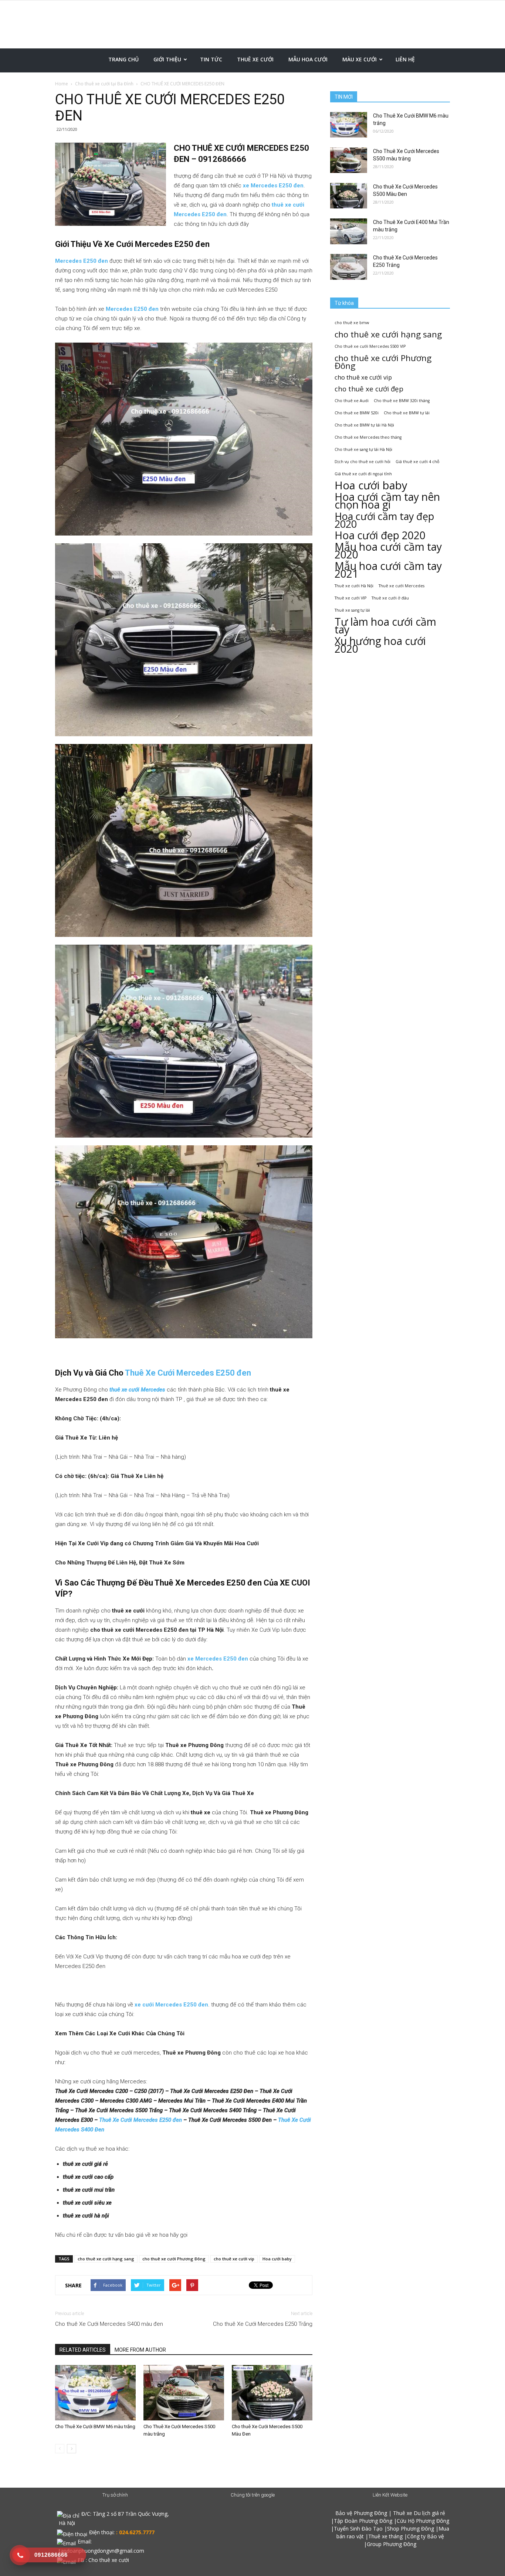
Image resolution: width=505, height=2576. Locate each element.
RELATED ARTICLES (83, 2350)
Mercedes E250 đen (82, 261)
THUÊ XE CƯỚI (255, 59)
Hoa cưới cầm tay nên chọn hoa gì (387, 501)
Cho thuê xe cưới (109, 2560)
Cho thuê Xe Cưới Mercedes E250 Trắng (263, 2324)
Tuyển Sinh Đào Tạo (358, 2529)
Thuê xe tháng (385, 2536)
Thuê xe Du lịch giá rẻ (419, 2513)
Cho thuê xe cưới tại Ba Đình (104, 84)
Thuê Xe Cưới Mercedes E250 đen (188, 1373)
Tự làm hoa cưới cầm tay (385, 626)
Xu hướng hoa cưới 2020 (380, 645)
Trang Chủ (123, 59)
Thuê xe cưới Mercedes (401, 586)
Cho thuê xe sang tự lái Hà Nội (363, 449)
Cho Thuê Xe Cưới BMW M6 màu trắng (95, 2427)
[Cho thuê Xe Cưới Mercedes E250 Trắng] (349, 267)
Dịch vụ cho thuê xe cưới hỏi (362, 462)
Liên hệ (405, 59)
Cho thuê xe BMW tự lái (407, 413)
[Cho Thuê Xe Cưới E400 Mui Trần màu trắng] (349, 231)
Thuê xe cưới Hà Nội (354, 586)
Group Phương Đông (392, 2544)
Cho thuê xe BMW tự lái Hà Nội (364, 425)
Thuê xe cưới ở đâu (390, 598)
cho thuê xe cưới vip (234, 2259)
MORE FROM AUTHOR (140, 2350)
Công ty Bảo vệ (426, 2536)
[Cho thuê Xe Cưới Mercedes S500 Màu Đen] (272, 2393)
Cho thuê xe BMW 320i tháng (402, 401)
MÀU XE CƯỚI (360, 59)
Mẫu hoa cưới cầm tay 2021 (388, 570)
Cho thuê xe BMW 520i (357, 413)
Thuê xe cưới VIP (350, 598)
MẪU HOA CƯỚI (308, 59)
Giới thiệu (167, 59)
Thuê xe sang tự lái (352, 610)
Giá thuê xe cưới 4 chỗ (417, 462)
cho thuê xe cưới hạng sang (106, 2259)
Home (62, 84)
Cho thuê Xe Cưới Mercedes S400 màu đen (109, 2324)
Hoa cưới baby (277, 2259)
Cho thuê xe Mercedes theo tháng (368, 437)
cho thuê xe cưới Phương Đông (174, 2259)
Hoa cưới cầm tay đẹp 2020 (384, 520)
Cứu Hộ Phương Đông (423, 2521)
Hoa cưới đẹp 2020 (380, 535)
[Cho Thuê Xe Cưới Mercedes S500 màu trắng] (184, 2393)
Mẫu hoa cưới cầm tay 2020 (388, 551)
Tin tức (211, 59)
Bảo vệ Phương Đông (361, 2513)
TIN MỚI (344, 97)
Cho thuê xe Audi (352, 401)
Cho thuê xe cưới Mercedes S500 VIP (370, 346)
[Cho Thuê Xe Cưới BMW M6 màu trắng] (95, 2393)
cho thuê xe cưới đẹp (369, 389)
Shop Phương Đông (411, 2529)
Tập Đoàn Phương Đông (363, 2521)
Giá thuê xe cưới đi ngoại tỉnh (363, 474)
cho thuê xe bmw (352, 323)
